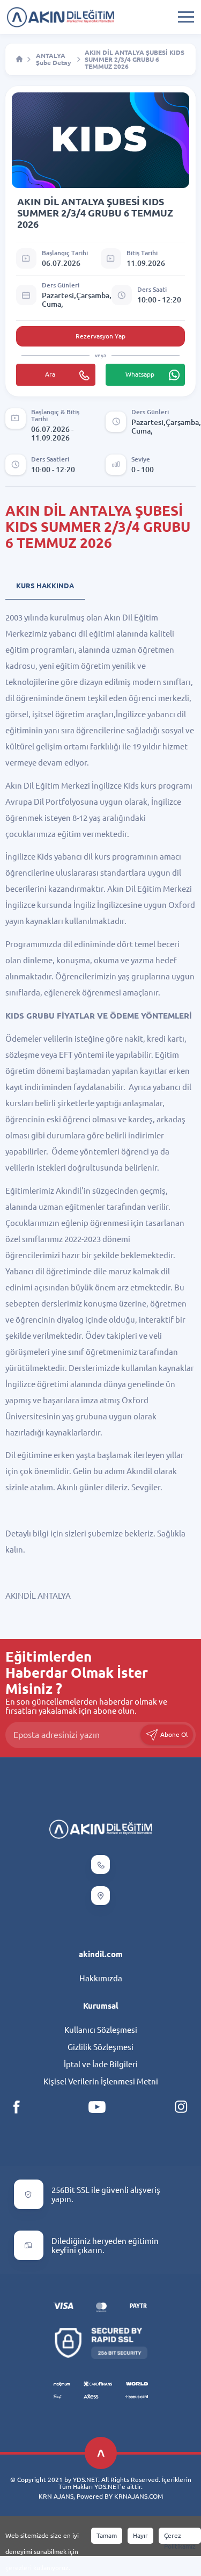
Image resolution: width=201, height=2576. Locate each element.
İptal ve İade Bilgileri (101, 2064)
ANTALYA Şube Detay (54, 59)
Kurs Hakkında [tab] (45, 586)
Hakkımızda (101, 1978)
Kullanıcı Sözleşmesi (101, 2030)
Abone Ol (173, 1734)
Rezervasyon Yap (100, 336)
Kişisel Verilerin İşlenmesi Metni (101, 2081)
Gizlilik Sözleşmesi (100, 2047)
